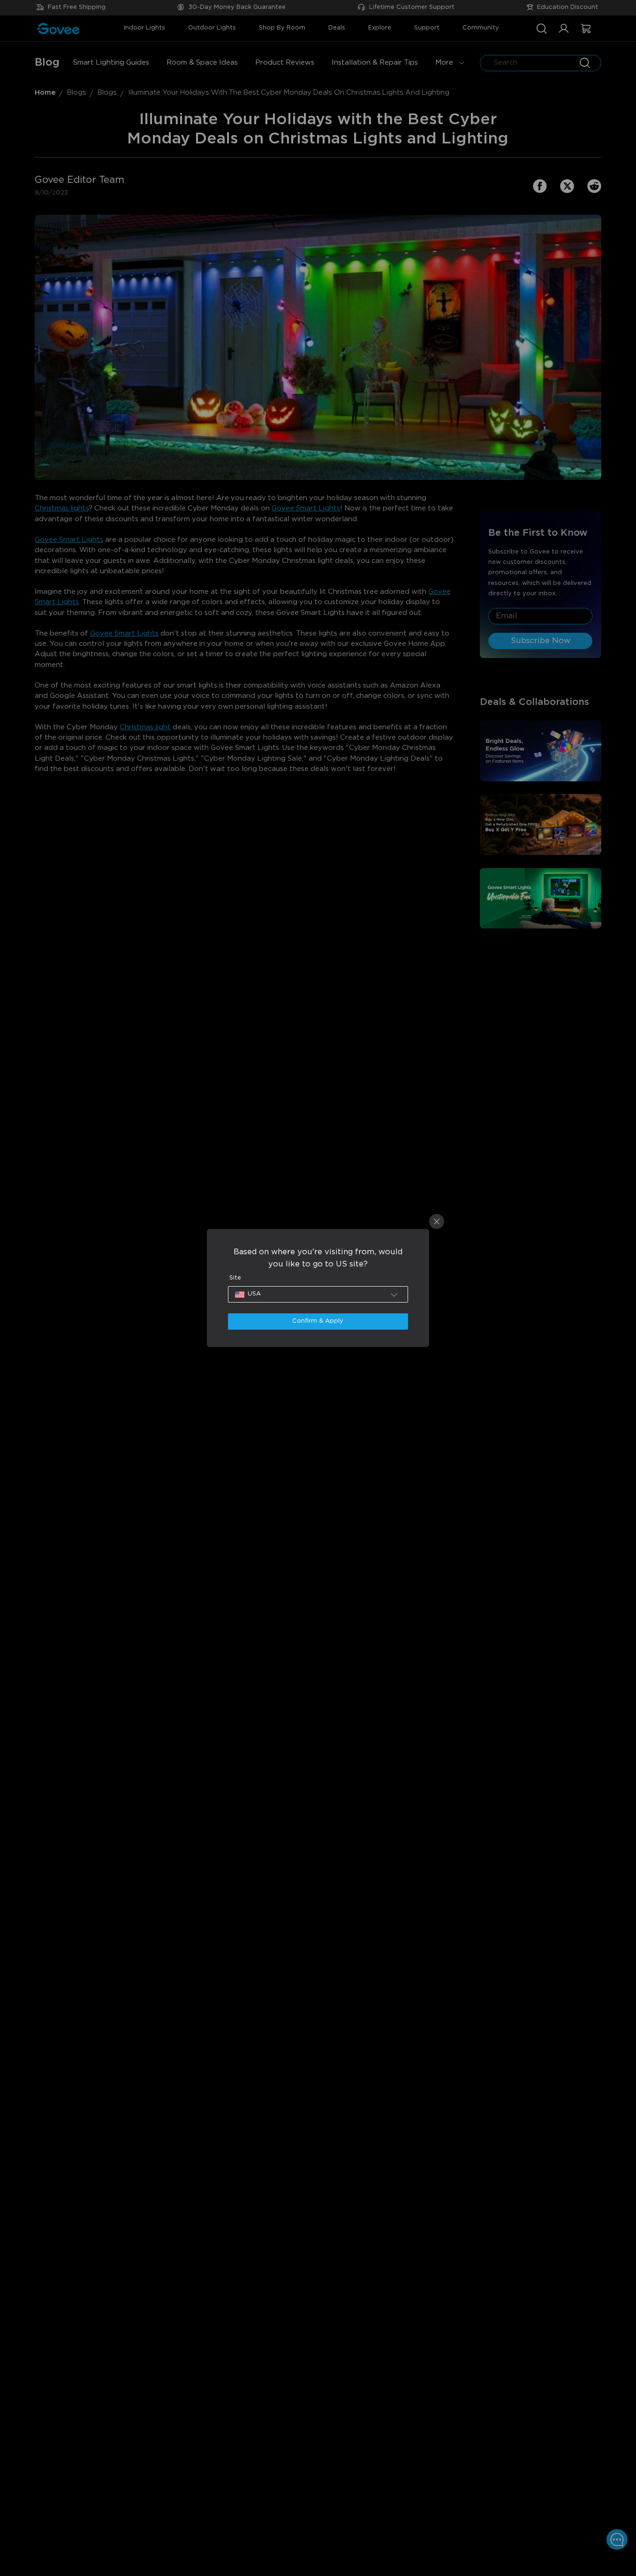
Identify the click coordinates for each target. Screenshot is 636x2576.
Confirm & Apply (318, 1321)
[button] (318, 1294)
